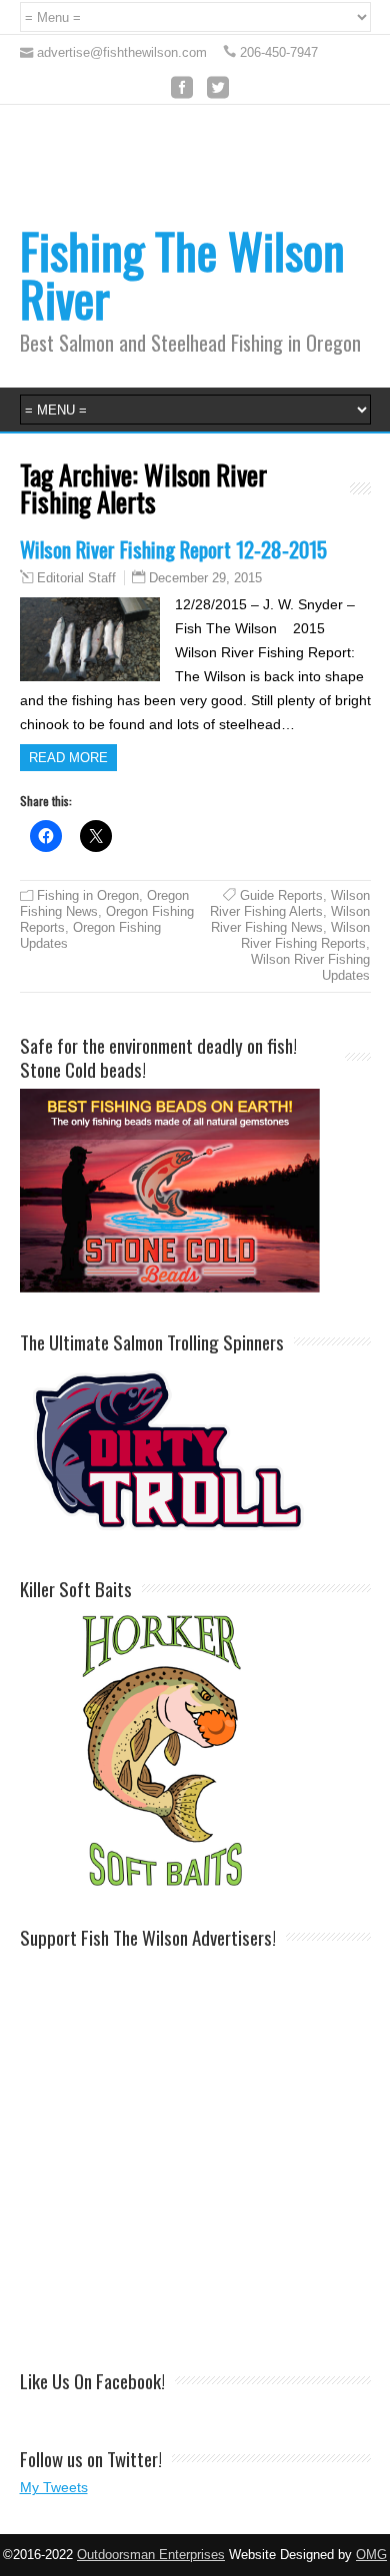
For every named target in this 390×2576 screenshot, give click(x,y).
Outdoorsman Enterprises (151, 2555)
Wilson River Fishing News (290, 919)
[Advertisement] (195, 2148)
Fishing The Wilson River (182, 274)
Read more (68, 758)
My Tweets (54, 2487)
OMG (371, 2555)
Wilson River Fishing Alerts (290, 903)
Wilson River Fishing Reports (305, 935)
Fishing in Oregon (88, 895)
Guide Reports (281, 895)
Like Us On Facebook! (92, 2380)
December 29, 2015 (205, 578)
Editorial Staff (76, 578)
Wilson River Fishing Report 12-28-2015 (173, 549)
